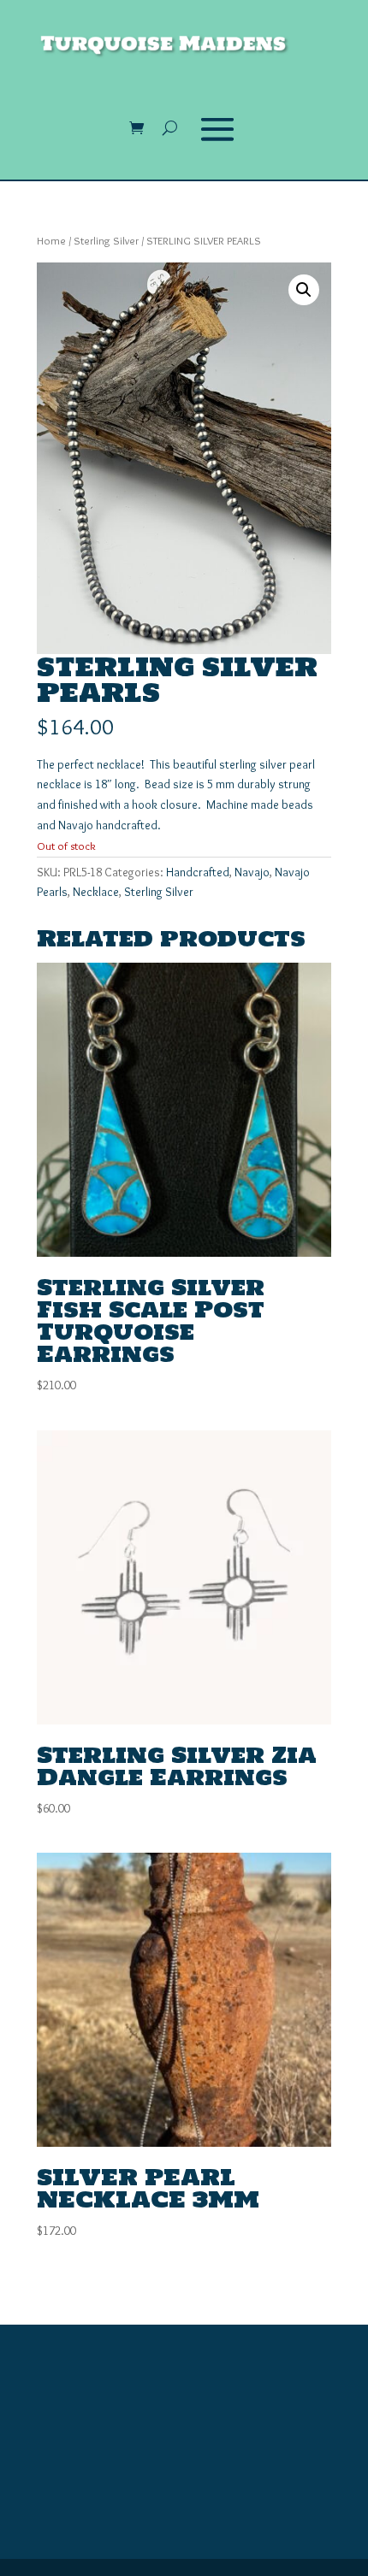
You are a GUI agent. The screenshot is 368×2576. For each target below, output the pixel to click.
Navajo (252, 872)
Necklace (96, 892)
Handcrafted (198, 872)
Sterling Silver (106, 241)
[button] (304, 290)
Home (51, 241)
